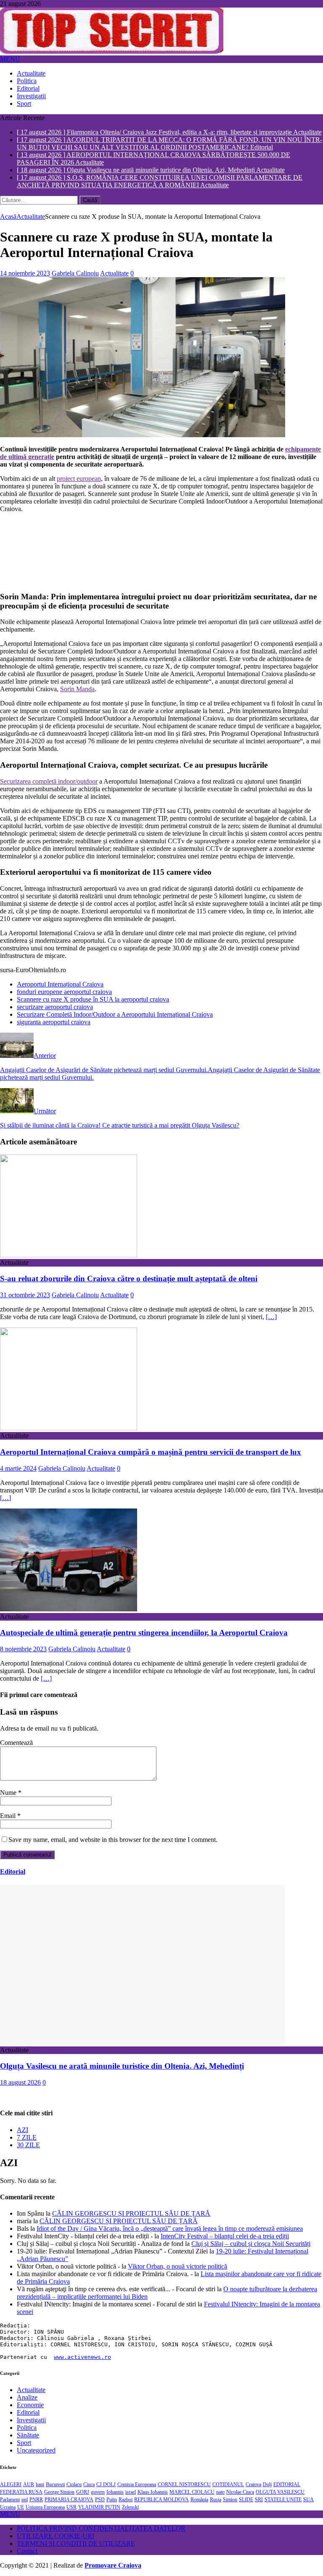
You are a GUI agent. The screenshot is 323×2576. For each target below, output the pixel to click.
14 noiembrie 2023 (25, 273)
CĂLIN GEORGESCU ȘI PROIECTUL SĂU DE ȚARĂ (131, 2213)
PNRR (36, 2500)
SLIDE (246, 2500)
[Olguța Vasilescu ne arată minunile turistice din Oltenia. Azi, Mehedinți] (143, 2042)
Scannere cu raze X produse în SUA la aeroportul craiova (93, 999)
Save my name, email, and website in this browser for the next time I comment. (113, 1840)
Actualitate (31, 73)
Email (9, 1816)
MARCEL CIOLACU (192, 2492)
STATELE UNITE (283, 2500)
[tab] (170, 2130)
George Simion (59, 2492)
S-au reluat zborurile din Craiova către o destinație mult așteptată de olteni (129, 1279)
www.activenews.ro (82, 2357)
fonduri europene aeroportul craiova (64, 992)
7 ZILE (27, 2137)
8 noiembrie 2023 (23, 1649)
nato (220, 2492)
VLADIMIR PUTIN (99, 2507)
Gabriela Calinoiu (75, 273)
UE (21, 2507)
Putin (112, 2500)
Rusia (216, 2500)
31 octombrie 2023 (25, 1295)
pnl (25, 2500)
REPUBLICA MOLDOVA (161, 2500)
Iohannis (115, 2492)
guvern (98, 2492)
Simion (230, 2500)
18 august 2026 (20, 2082)
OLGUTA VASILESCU (280, 2492)
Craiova (253, 2484)
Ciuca (89, 2484)
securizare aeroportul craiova (55, 1007)
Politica (27, 81)
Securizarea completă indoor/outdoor (49, 781)
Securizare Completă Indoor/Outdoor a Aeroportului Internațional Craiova (115, 1014)
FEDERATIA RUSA (21, 2492)
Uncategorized (36, 2450)
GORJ (83, 2492)
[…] (271, 1317)
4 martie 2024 (18, 1468)
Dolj (267, 2484)
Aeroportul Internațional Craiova (60, 984)
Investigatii (31, 96)
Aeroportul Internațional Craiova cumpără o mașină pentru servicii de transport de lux (151, 1452)
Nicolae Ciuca (240, 2492)
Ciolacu (74, 2484)
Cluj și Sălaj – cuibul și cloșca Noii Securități (251, 2244)
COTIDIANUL (228, 2484)
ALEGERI (11, 2484)
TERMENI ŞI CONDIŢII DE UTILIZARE (76, 2543)
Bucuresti (55, 2484)
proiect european (79, 479)
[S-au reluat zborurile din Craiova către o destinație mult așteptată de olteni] (69, 1255)
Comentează (16, 1743)
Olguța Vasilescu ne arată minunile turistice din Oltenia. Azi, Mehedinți (122, 2066)
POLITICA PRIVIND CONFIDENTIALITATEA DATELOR (101, 2528)
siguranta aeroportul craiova (54, 1022)
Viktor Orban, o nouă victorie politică (177, 2266)
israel (131, 2492)
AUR (29, 2484)
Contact (27, 2551)
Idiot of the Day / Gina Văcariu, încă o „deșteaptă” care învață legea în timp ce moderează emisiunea (170, 2228)
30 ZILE (28, 2145)
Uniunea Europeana (45, 2507)
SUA (308, 2500)
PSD (100, 2500)
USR (71, 2507)
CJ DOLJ (106, 2484)
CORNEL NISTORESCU (184, 2484)
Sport (24, 104)
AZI (23, 2130)
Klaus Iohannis (153, 2492)
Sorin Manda (77, 689)
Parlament (10, 2500)
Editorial (28, 88)
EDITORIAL (287, 2484)
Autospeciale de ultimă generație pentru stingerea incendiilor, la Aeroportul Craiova (144, 1633)
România (199, 2500)
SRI (259, 2500)
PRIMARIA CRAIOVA (69, 2500)
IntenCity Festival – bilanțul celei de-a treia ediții (225, 2236)
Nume (9, 1793)
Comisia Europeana (137, 2484)
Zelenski (130, 2507)
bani (40, 2484)
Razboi (126, 2500)
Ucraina (8, 2507)
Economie (30, 2405)
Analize (27, 2397)
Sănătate (28, 2435)
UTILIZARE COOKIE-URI (56, 2536)
